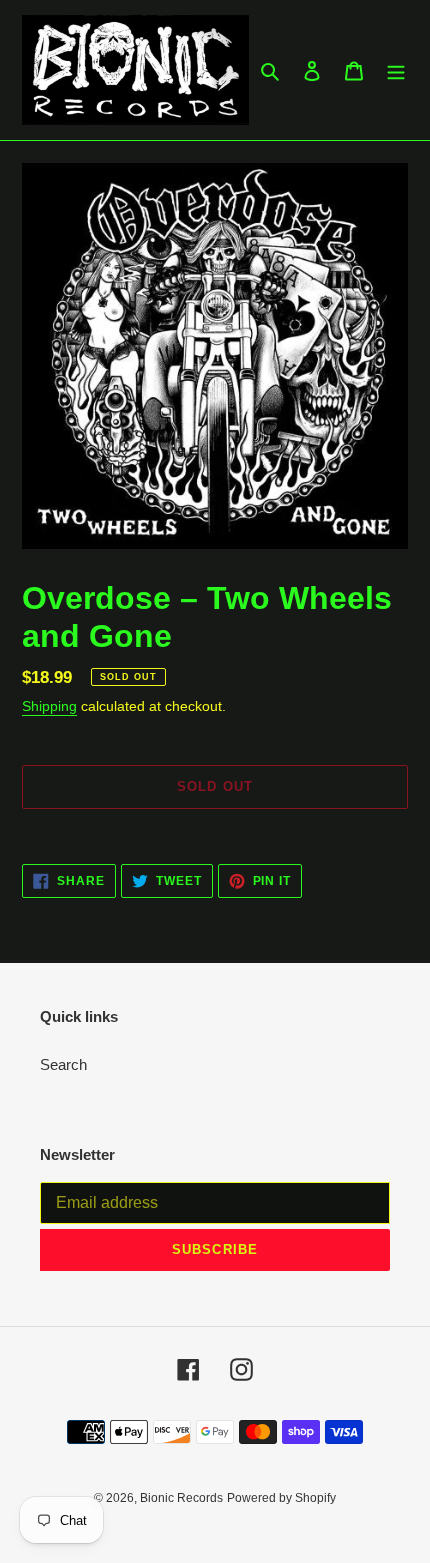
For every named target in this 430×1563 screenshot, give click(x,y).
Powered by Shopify (281, 1498)
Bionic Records (181, 1498)
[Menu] (396, 70)
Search (63, 1064)
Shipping (49, 706)
